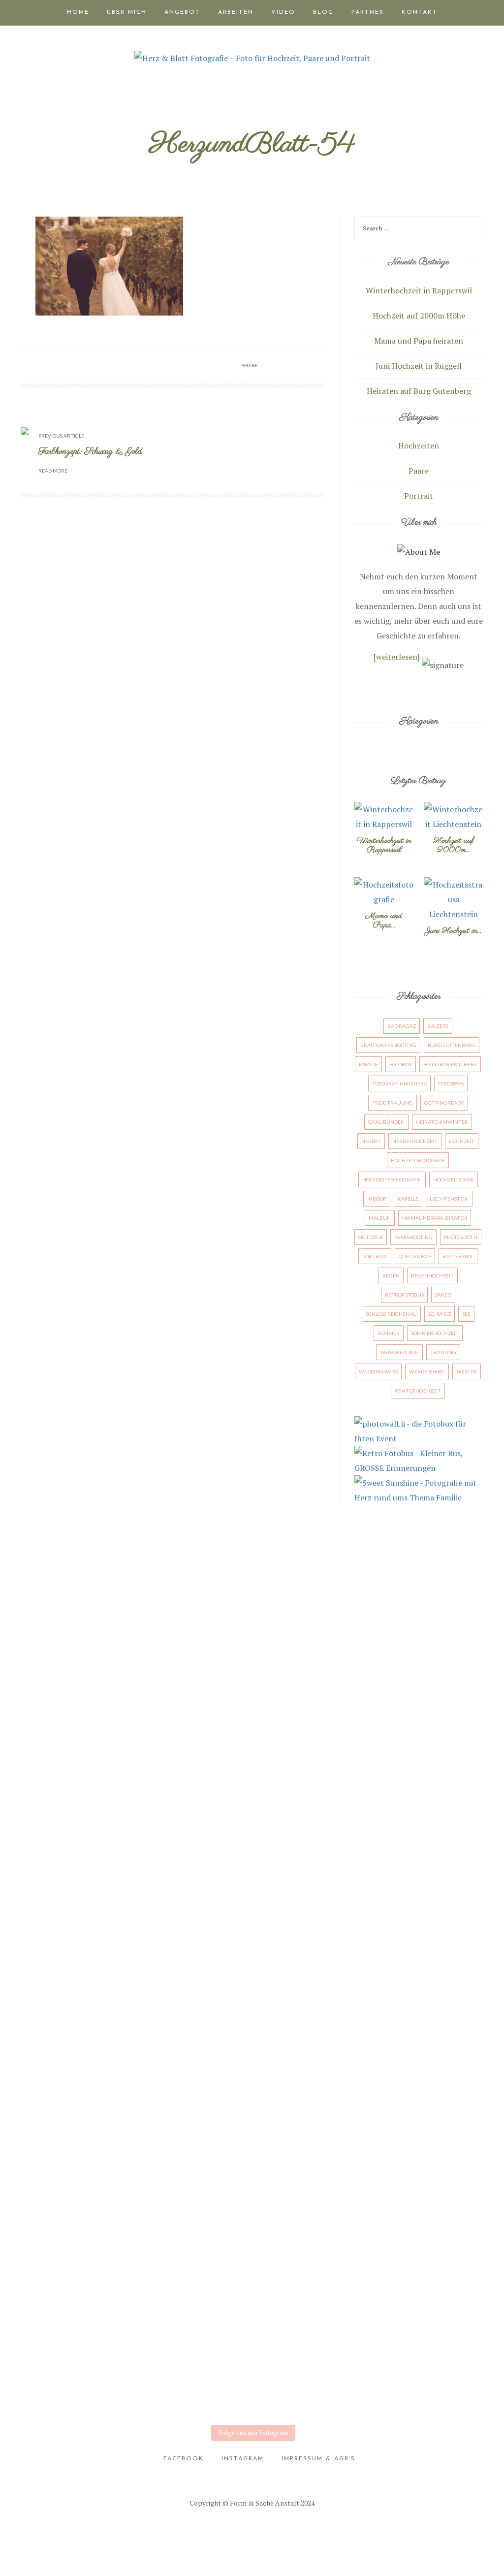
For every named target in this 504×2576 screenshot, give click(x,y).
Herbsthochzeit (415, 1141)
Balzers (438, 1026)
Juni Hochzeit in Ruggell (419, 366)
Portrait (419, 496)
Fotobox (401, 1064)
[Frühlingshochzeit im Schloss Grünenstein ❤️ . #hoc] (475, 2210)
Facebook (184, 2459)
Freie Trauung (393, 1103)
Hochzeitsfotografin (392, 1179)
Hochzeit (462, 1141)
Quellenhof (415, 1256)
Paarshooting (413, 1237)
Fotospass (451, 1083)
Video (283, 12)
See (466, 1314)
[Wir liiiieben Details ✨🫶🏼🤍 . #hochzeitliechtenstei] (157, 1725)
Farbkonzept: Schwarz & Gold (90, 452)
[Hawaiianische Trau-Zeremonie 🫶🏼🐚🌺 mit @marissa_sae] (220, 1762)
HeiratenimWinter (442, 1122)
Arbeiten (236, 12)
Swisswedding (399, 1352)
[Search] (474, 230)
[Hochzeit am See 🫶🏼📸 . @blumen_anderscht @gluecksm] (411, 1740)
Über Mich (127, 12)
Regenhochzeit (432, 1275)
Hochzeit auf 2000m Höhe (419, 316)
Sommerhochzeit (435, 1333)
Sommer (389, 1333)
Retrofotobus (404, 1295)
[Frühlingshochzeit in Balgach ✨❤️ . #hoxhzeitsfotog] (284, 2165)
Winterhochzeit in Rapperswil (419, 290)
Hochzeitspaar (454, 1179)
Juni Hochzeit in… (453, 931)
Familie (368, 1064)
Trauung (443, 1352)
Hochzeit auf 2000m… (454, 845)
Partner (368, 12)
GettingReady (444, 1103)
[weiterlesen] (397, 657)
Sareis (443, 1295)
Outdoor (371, 1237)
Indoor (377, 1199)
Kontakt (420, 12)
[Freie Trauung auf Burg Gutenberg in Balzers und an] (29, 1777)
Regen (391, 1275)
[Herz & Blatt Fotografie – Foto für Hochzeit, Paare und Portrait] (252, 57)
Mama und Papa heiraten (419, 341)
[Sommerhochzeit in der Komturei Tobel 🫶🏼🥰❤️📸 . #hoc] (93, 2151)
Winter (467, 1371)
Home (78, 12)
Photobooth (461, 1237)
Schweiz (440, 1314)
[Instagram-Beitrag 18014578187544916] (475, 1585)
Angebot (182, 12)
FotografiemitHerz (450, 1064)
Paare (419, 471)
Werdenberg (427, 1371)
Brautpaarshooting (388, 1045)
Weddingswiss (378, 1371)
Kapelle (408, 1199)
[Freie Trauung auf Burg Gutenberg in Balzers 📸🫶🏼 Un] (93, 1777)
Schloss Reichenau (391, 1314)
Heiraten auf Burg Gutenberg (419, 391)
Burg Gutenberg (452, 1045)
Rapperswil (458, 1256)
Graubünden (386, 1122)
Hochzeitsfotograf (418, 1160)
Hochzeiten (419, 445)
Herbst (371, 1141)
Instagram (243, 2459)
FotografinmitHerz (399, 1083)
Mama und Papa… (384, 921)
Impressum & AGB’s (318, 2459)
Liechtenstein (449, 1199)
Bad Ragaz (402, 1026)
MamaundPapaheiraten (435, 1218)
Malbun (380, 1218)
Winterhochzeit (418, 1391)
